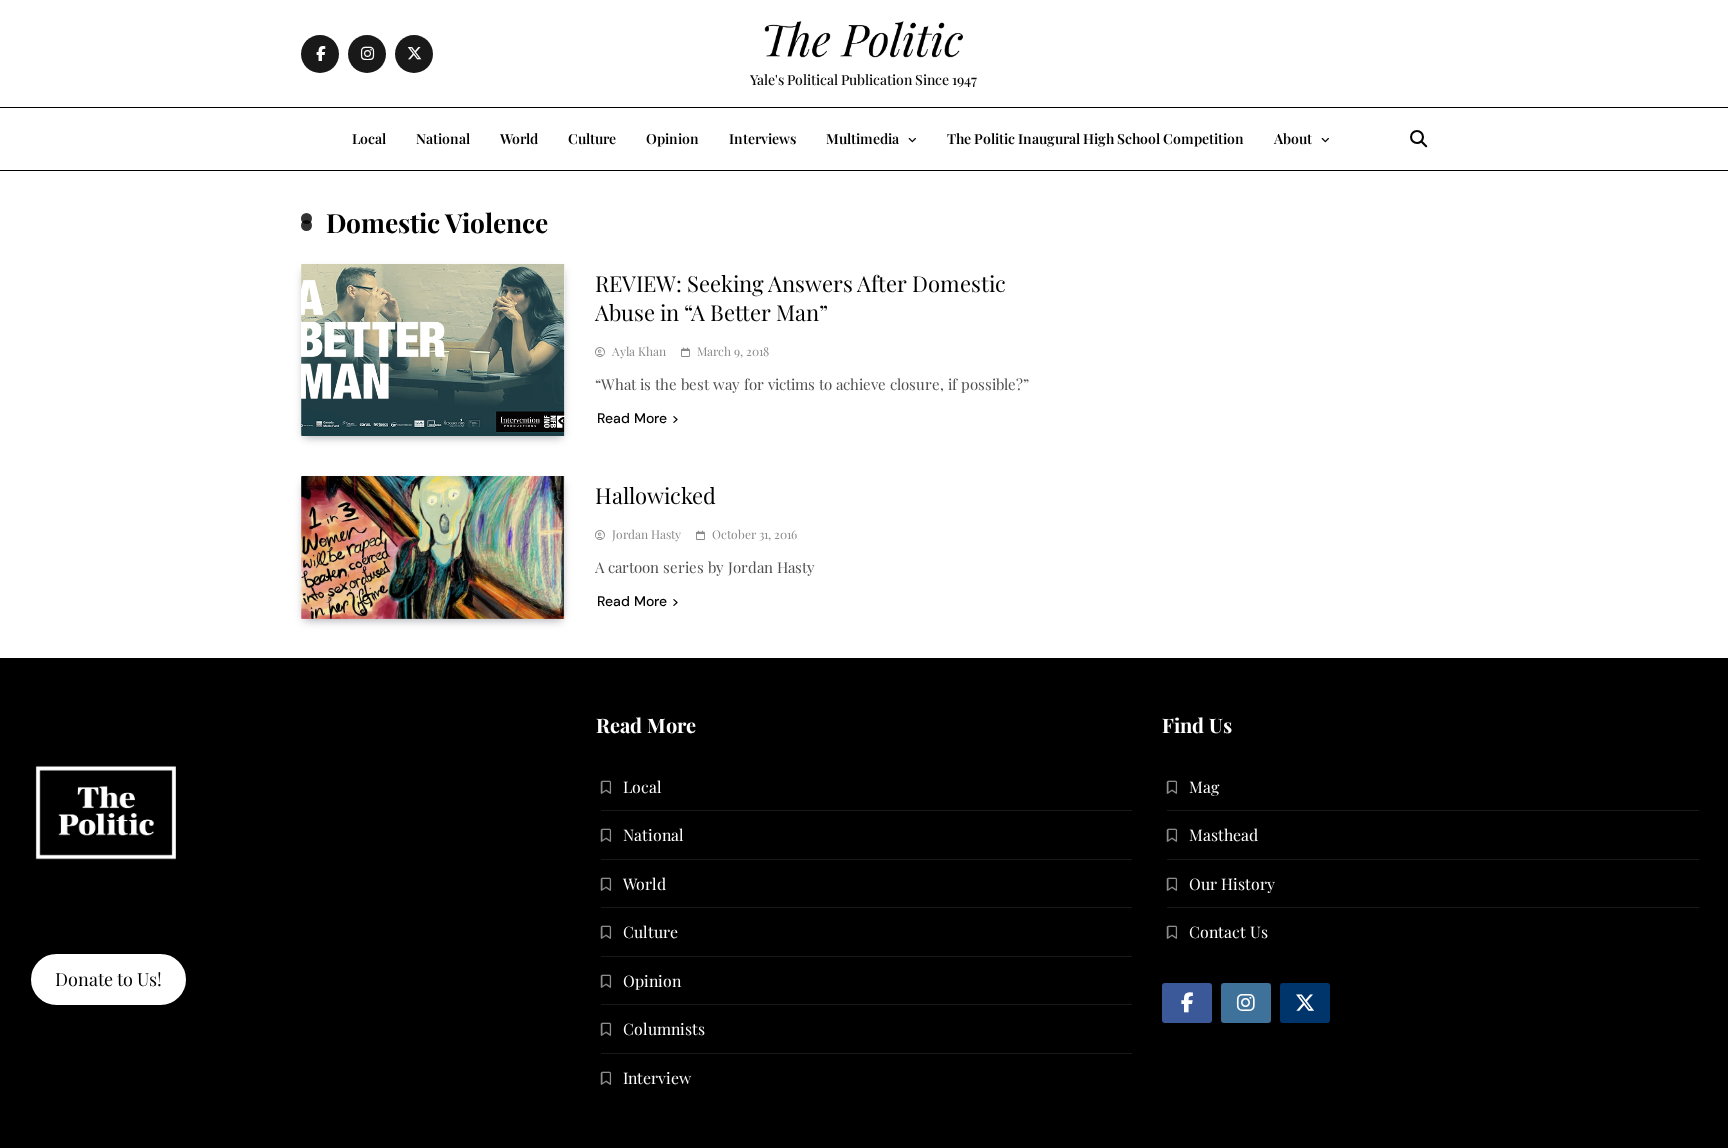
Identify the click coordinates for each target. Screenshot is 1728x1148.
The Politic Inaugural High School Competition (1095, 138)
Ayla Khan (639, 351)
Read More (632, 418)
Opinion (672, 138)
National (443, 138)
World (519, 138)
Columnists (664, 1028)
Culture (592, 138)
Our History (1232, 883)
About (1293, 138)
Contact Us (1228, 931)
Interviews (762, 138)
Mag (1204, 786)
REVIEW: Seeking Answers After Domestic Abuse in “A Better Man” (800, 297)
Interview (657, 1077)
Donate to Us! (108, 979)
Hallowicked (655, 495)
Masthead (1223, 834)
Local (369, 138)
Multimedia (862, 138)
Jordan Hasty (646, 534)
